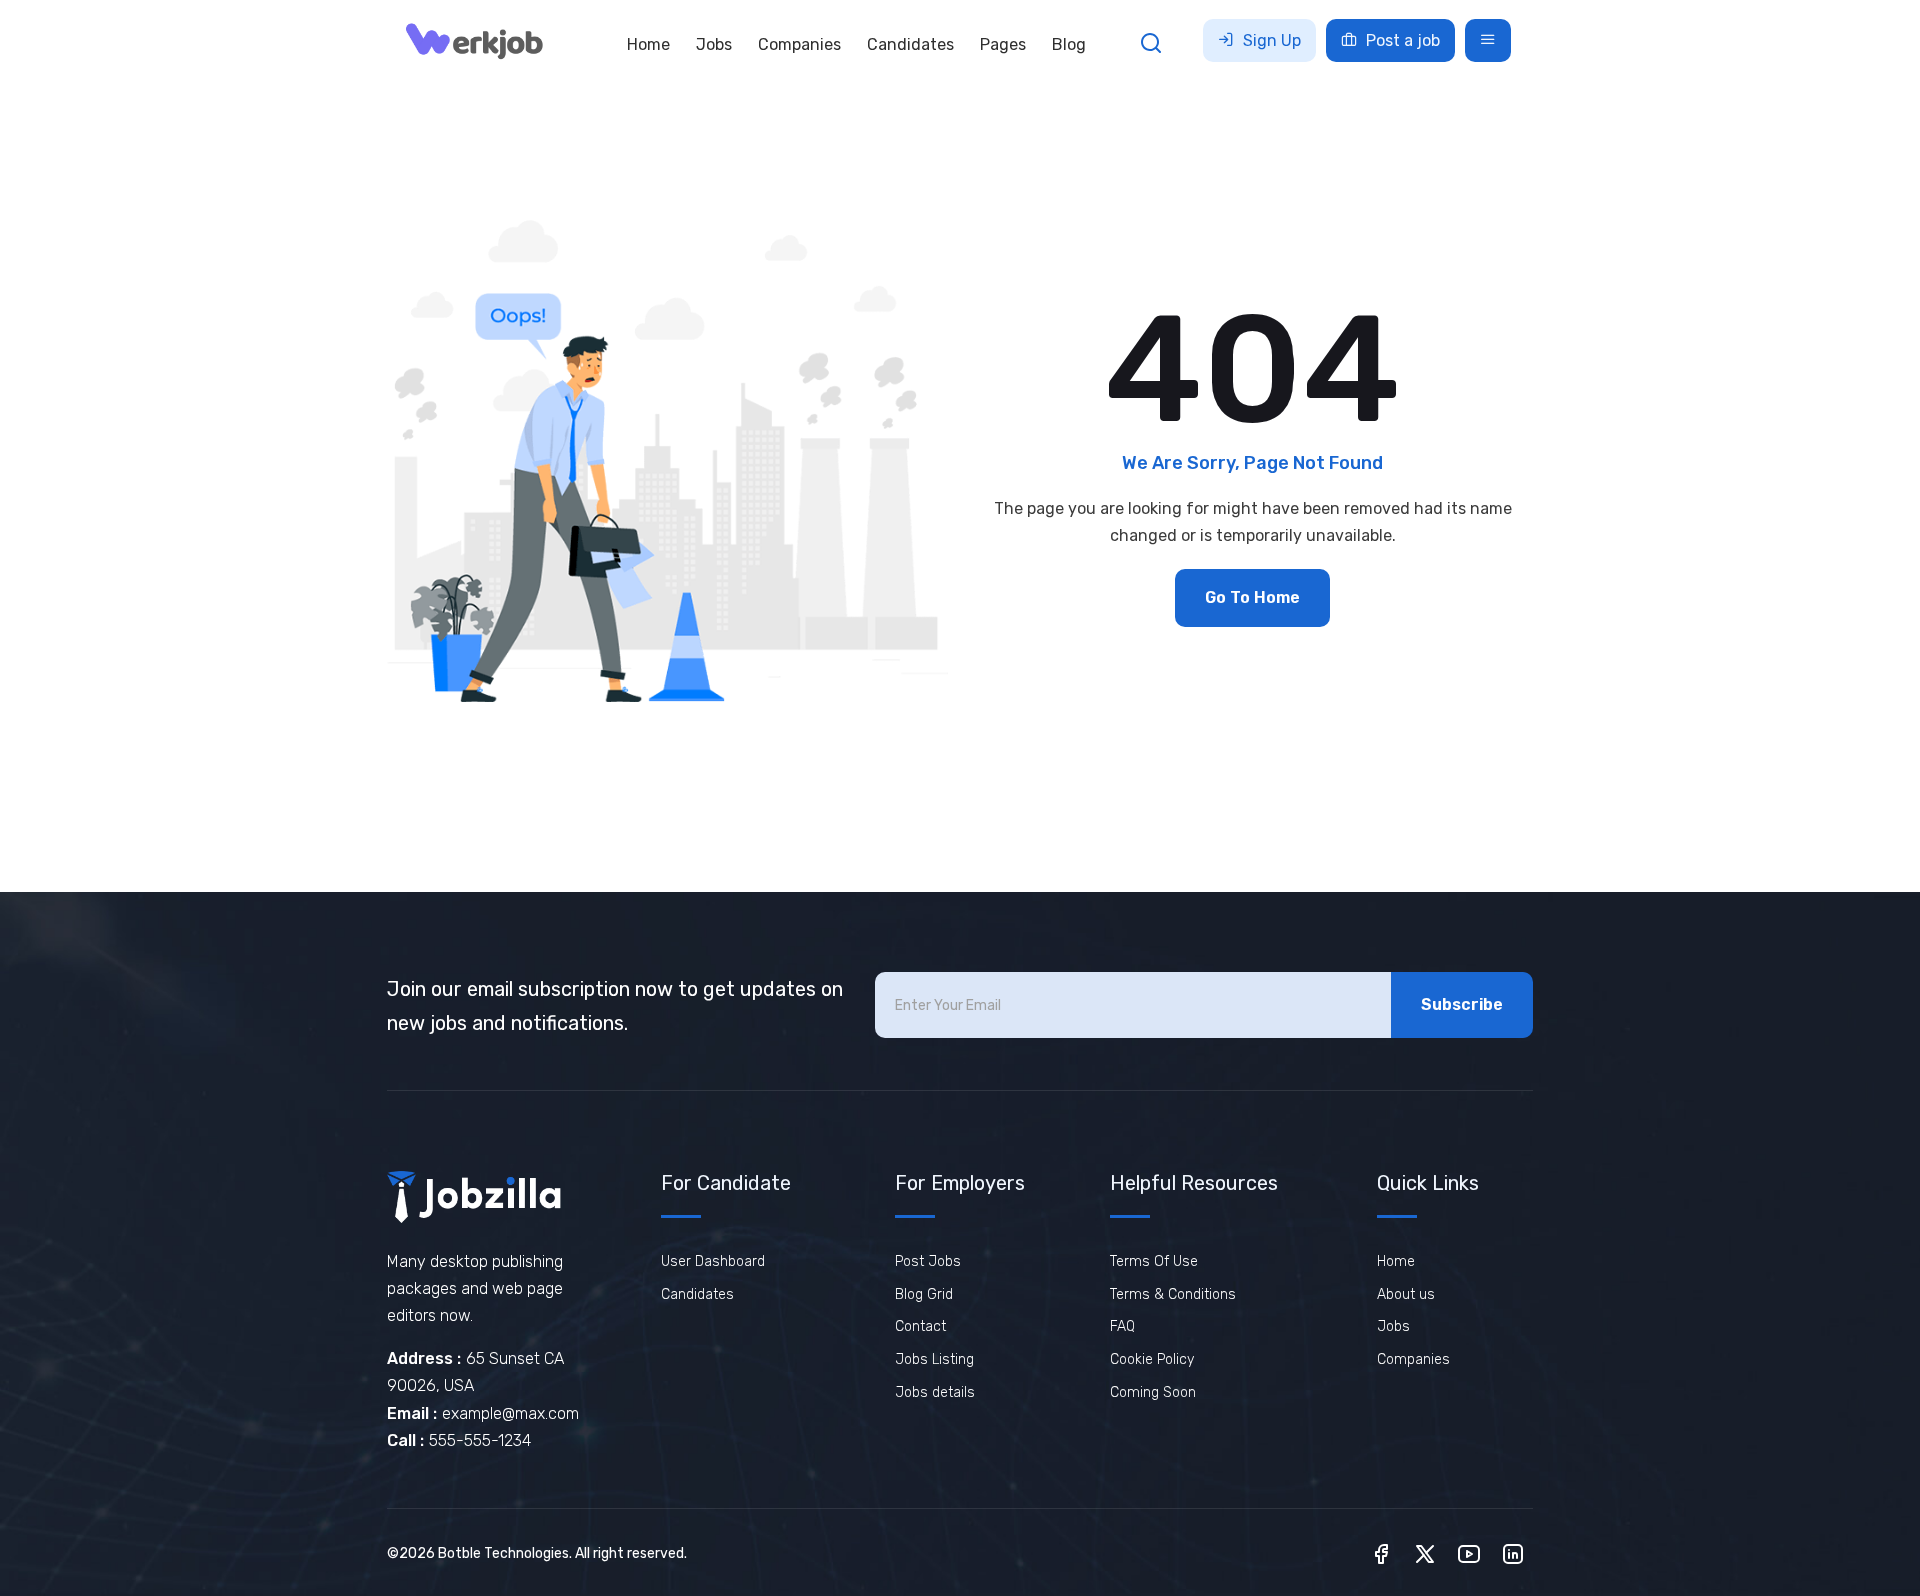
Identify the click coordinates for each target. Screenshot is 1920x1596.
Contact (920, 1326)
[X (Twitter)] (1425, 1552)
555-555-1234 (480, 1440)
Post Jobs (928, 1261)
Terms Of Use (1154, 1261)
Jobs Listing (934, 1359)
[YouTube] (1469, 1552)
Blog (1069, 44)
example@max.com (510, 1413)
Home (648, 44)
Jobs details (935, 1392)
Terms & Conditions (1173, 1294)
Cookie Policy (1152, 1359)
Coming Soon (1153, 1392)
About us (1406, 1294)
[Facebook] (1381, 1552)
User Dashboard (713, 1261)
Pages (1003, 44)
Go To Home (1252, 597)
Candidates (910, 44)
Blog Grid (924, 1294)
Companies (799, 44)
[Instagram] (1513, 1552)
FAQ (1122, 1326)
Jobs (714, 44)
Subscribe (1462, 1004)
